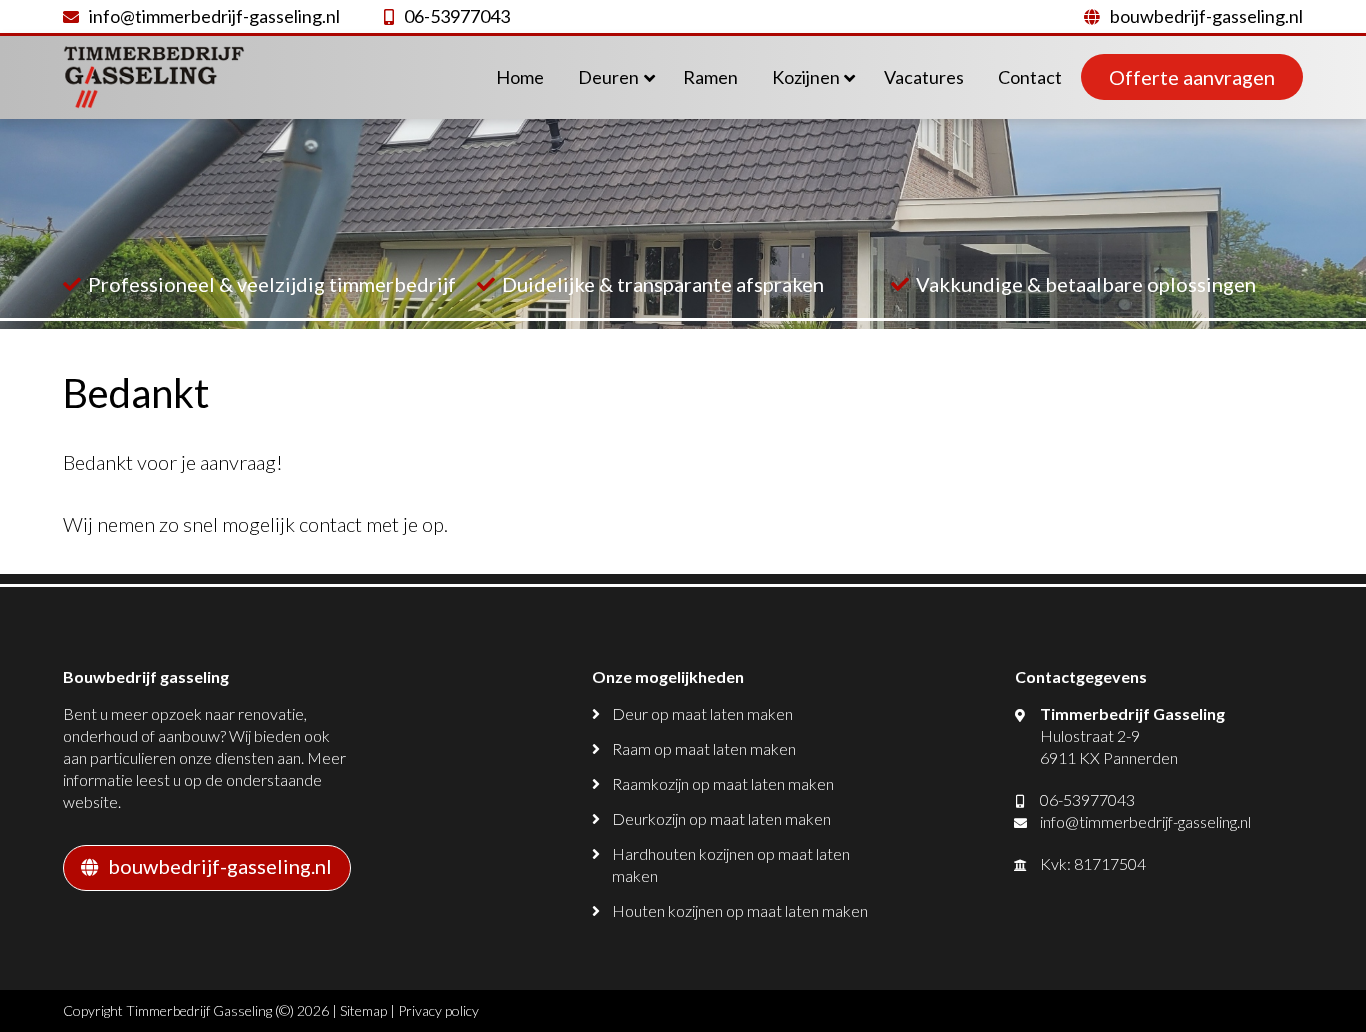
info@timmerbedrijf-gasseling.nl (214, 16)
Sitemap (363, 1010)
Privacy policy (438, 1010)
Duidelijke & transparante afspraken (663, 284)
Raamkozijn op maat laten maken (723, 783)
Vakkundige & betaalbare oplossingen (1086, 284)
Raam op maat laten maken (704, 748)
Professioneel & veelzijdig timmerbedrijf (272, 284)
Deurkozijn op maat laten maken (721, 818)
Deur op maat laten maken (702, 713)
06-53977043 (457, 16)
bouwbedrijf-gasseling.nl (1206, 16)
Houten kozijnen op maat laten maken (740, 910)
